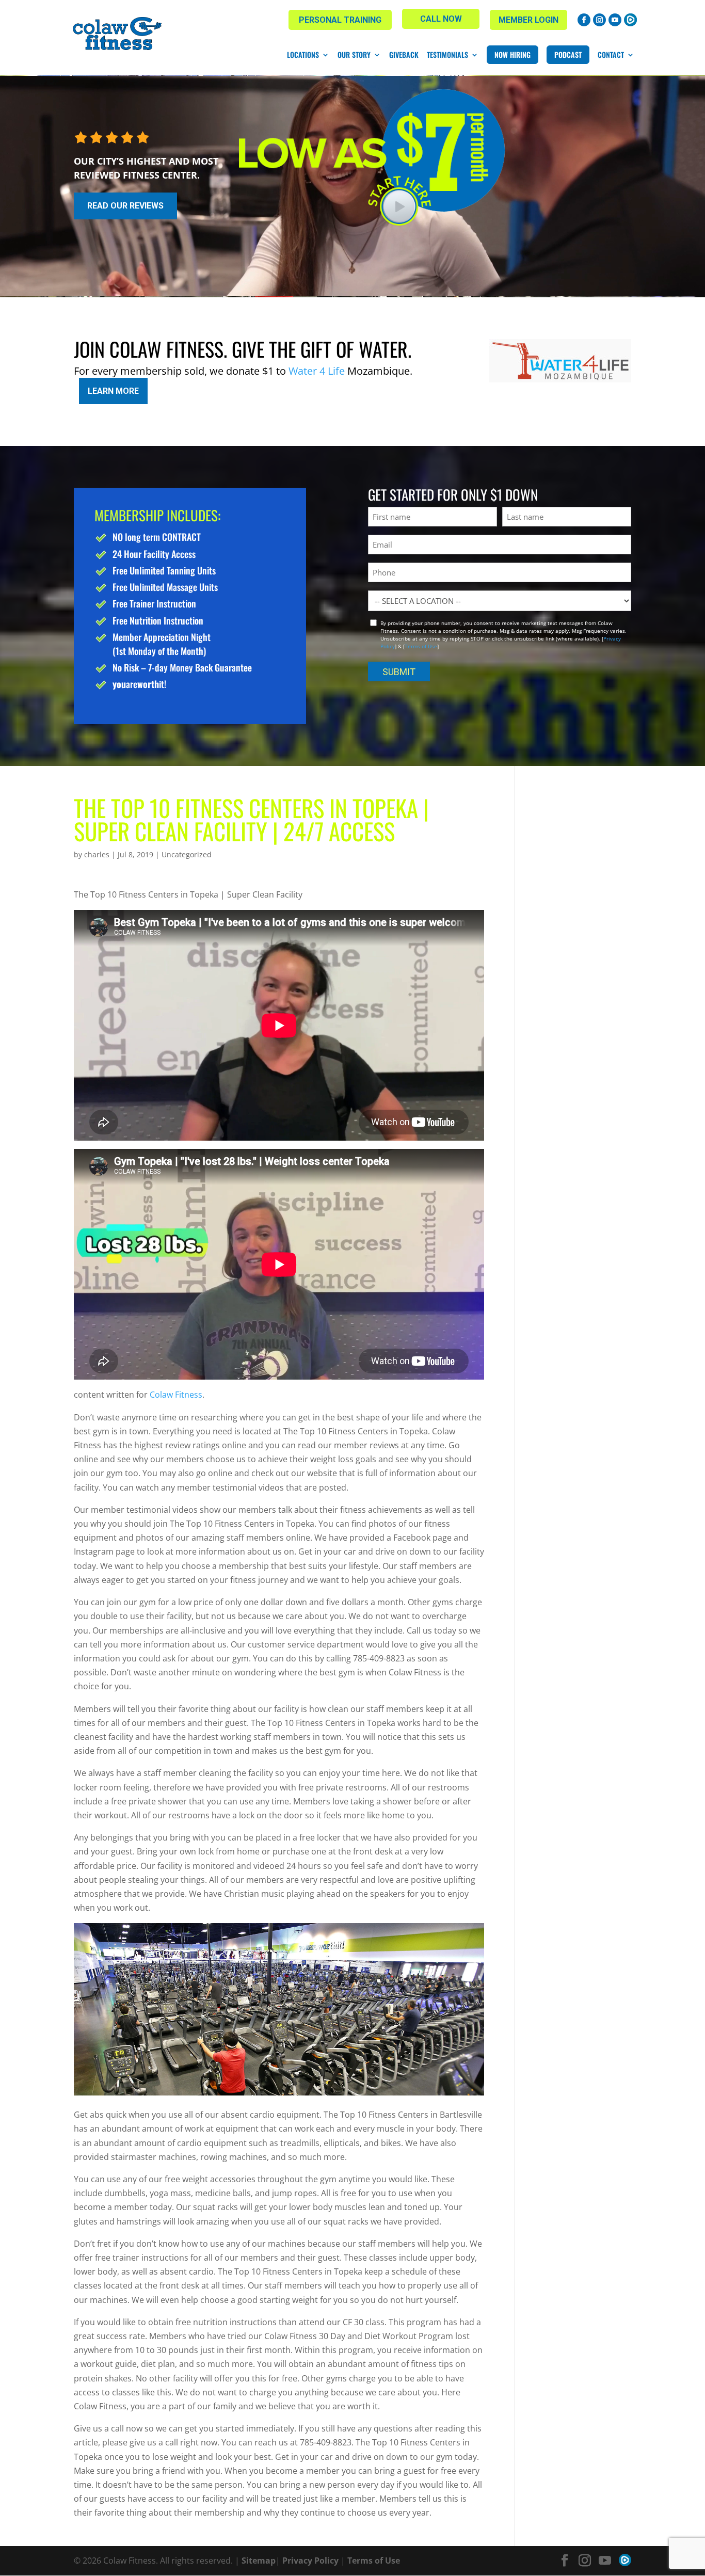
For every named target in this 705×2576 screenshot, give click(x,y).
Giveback (404, 55)
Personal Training (340, 20)
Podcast (568, 54)
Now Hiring (512, 54)
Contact (611, 55)
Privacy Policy (310, 2561)
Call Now (441, 19)
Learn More (113, 391)
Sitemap (259, 2561)
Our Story (354, 55)
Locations (303, 55)
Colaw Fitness (176, 1395)
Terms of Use (421, 646)
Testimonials (447, 55)
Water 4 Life (317, 371)
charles (97, 854)
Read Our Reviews (125, 206)
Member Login (528, 20)
